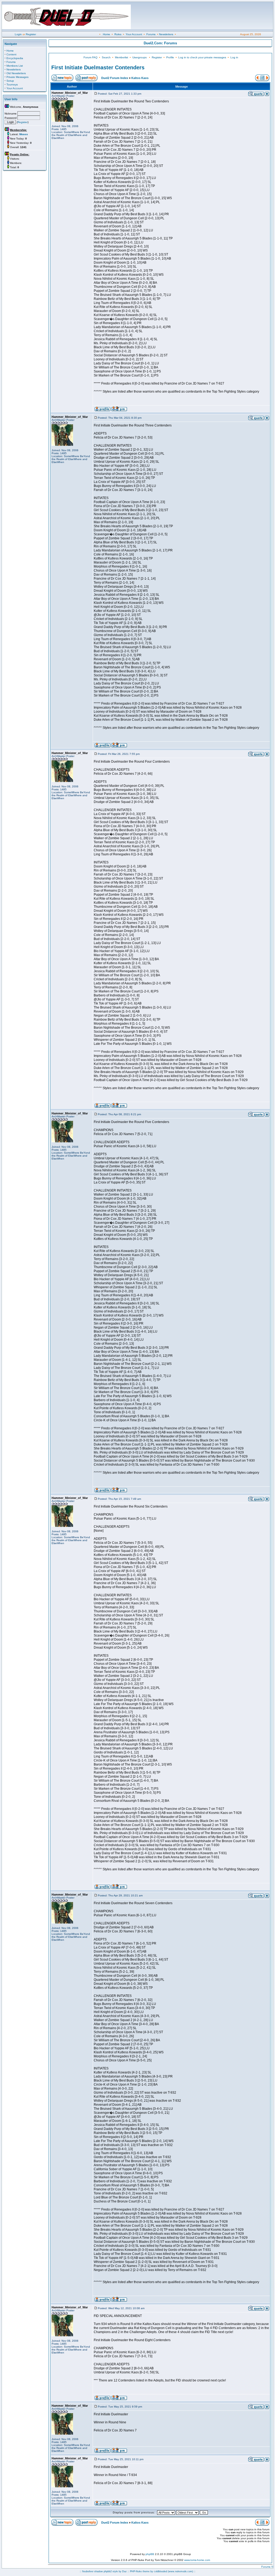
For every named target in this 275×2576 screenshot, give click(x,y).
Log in (234, 57)
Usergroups (140, 57)
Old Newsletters (16, 73)
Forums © (267, 2567)
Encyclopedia (15, 58)
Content (11, 54)
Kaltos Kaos (140, 78)
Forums (151, 34)
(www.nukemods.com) (180, 2571)
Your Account (134, 34)
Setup (10, 81)
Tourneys (12, 85)
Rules (118, 34)
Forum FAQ (91, 57)
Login (18, 34)
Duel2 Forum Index (115, 78)
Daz (124, 2571)
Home (106, 34)
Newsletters (166, 34)
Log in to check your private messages (202, 57)
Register (31, 34)
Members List (15, 66)
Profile (170, 57)
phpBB (150, 2554)
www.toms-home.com (197, 2560)
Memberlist (122, 57)
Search (106, 57)
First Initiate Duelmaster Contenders (98, 67)
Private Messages (17, 77)
